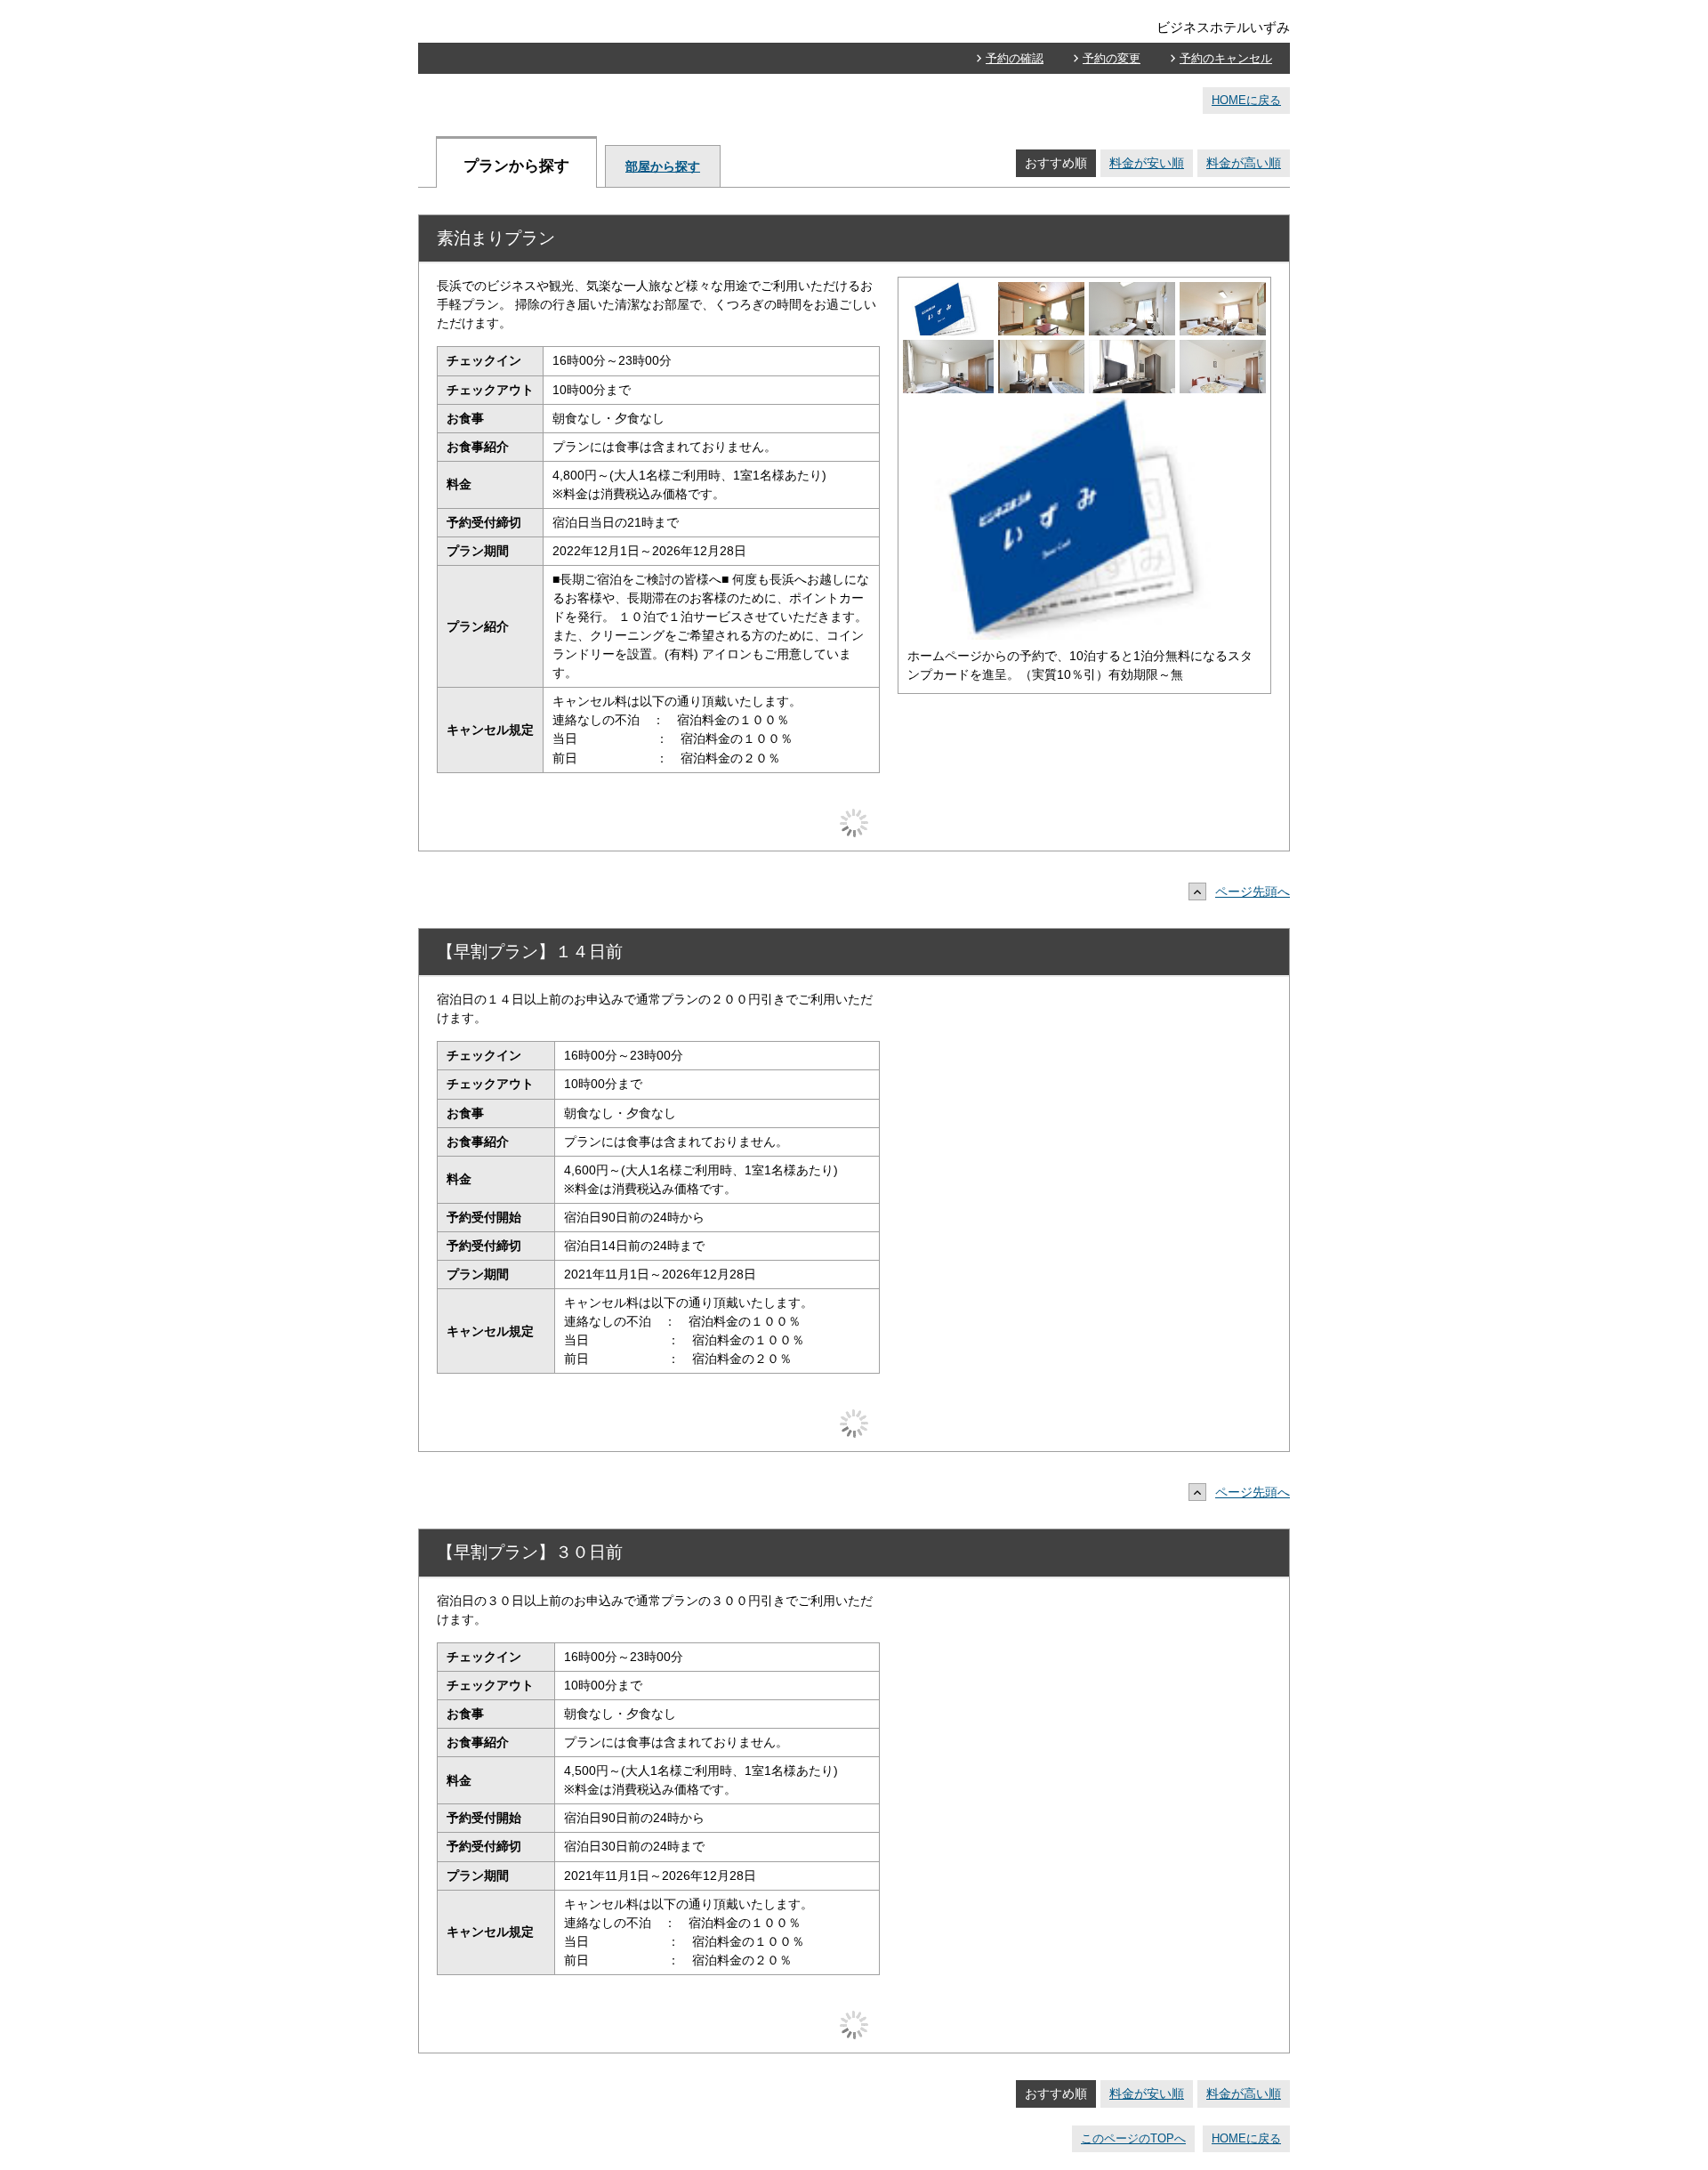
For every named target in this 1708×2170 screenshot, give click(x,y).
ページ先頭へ (1253, 891)
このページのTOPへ (1133, 2138)
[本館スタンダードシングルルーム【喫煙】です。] (1132, 291)
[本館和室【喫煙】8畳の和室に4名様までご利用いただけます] (1041, 291)
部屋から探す (663, 166)
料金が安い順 (1147, 163)
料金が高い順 (1244, 163)
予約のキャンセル (1226, 58)
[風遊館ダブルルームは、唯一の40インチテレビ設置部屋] (1132, 349)
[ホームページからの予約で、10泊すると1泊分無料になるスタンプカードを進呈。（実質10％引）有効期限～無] (948, 291)
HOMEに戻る (1246, 100)
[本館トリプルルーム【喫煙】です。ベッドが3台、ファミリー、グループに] (1223, 291)
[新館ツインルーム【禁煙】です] (948, 349)
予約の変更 (1112, 58)
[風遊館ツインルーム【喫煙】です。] (1223, 349)
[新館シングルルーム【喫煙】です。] (1041, 349)
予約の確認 (1015, 58)
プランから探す (516, 166)
